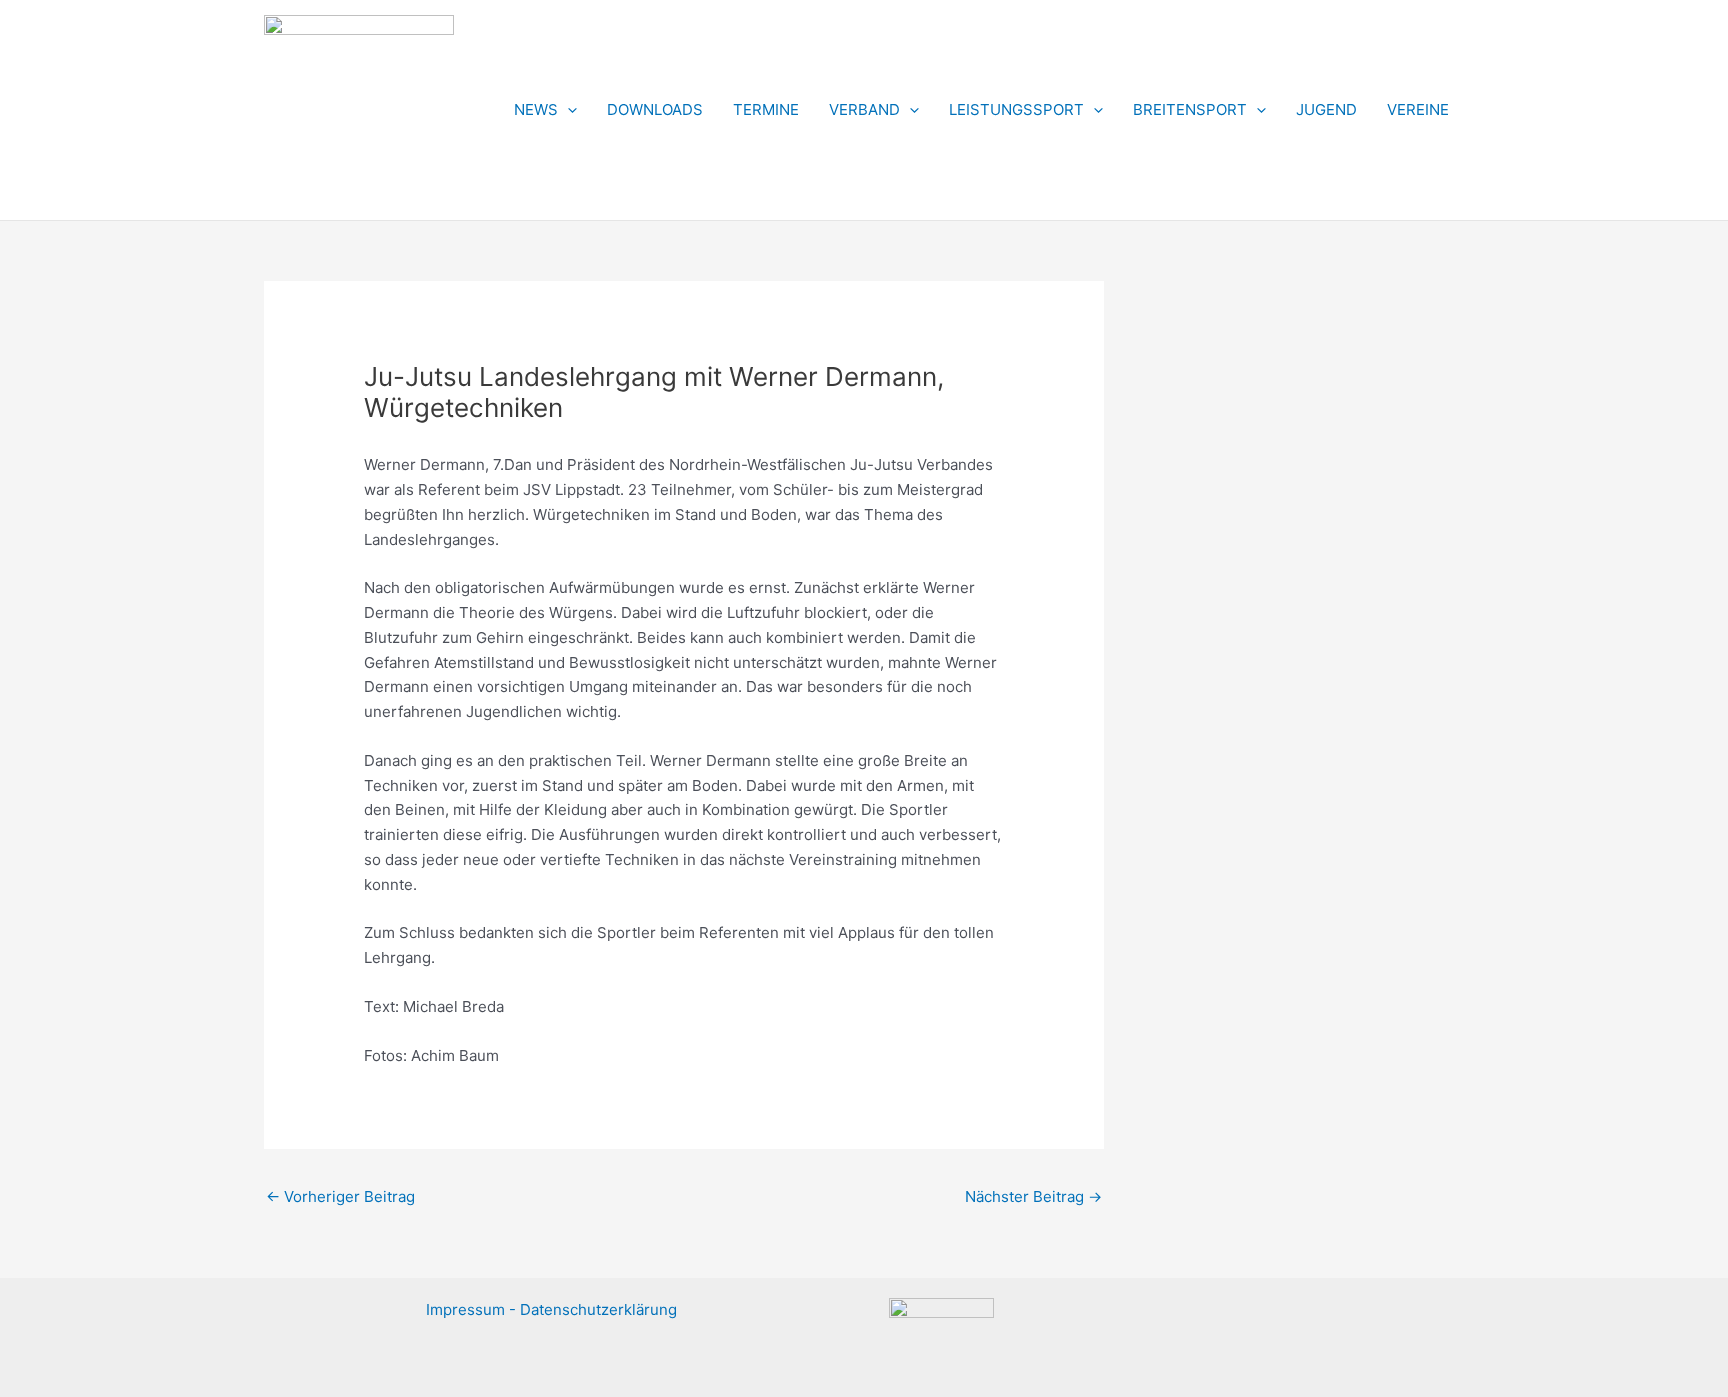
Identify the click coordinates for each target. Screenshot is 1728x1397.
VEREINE (1418, 109)
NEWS (536, 109)
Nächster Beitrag (1033, 1196)
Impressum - (473, 1309)
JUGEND (1326, 109)
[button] (567, 110)
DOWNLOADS (655, 109)
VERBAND (864, 109)
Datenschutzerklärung (598, 1309)
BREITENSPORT (1190, 109)
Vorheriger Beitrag (340, 1196)
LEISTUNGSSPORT (1016, 109)
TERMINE (766, 109)
